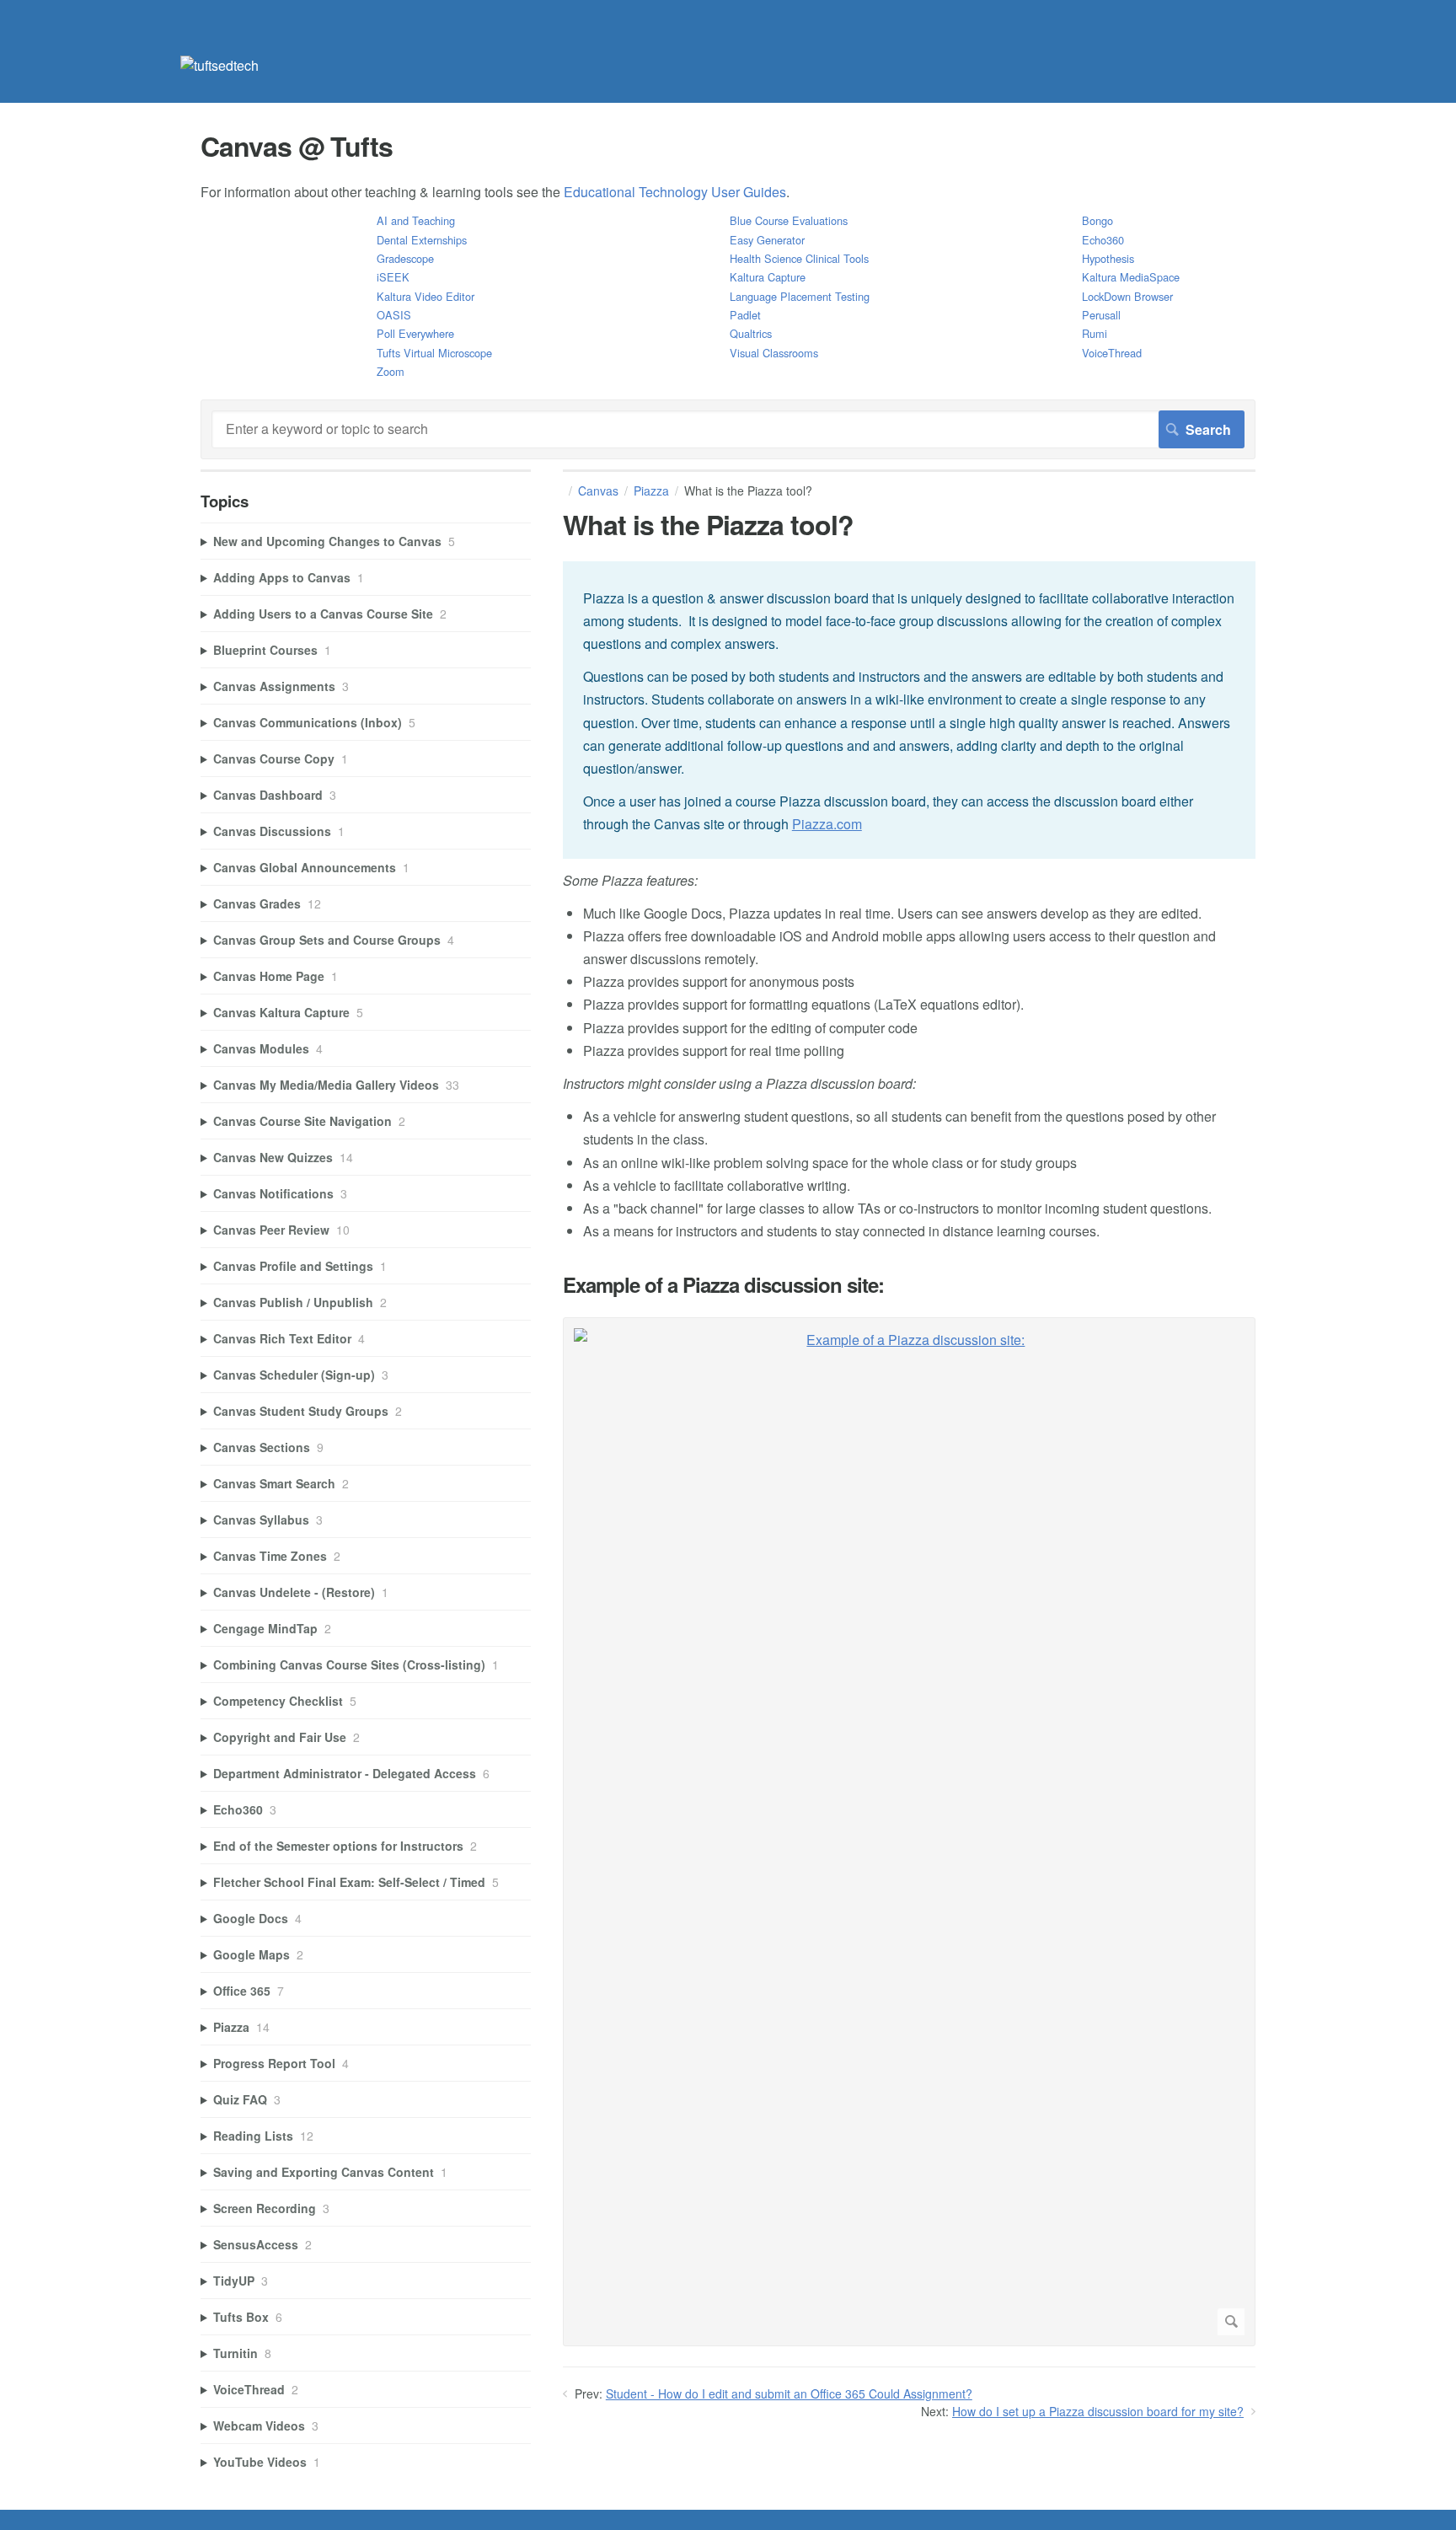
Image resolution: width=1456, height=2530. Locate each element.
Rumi (1095, 333)
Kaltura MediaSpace (1131, 277)
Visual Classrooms (774, 353)
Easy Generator (767, 240)
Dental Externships (422, 240)
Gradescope (405, 258)
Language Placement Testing (800, 296)
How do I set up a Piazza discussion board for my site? (1098, 2411)
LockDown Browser (1127, 296)
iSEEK (393, 277)
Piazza (651, 490)
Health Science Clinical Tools (799, 258)
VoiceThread (1112, 353)
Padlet (745, 315)
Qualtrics (751, 333)
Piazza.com (827, 824)
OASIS (394, 315)
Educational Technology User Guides (675, 192)
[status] (909, 710)
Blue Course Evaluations (789, 220)
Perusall (1101, 315)
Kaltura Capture (768, 277)
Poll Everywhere (415, 333)
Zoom (391, 371)
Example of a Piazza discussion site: (723, 1285)
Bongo (1097, 220)
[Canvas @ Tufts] (219, 65)
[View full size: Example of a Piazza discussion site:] (909, 1832)
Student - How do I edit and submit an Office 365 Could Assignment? (789, 2393)
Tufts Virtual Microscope (434, 353)
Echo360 (1103, 240)
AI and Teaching (416, 220)
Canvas (598, 490)
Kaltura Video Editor (426, 296)
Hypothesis (1108, 258)
